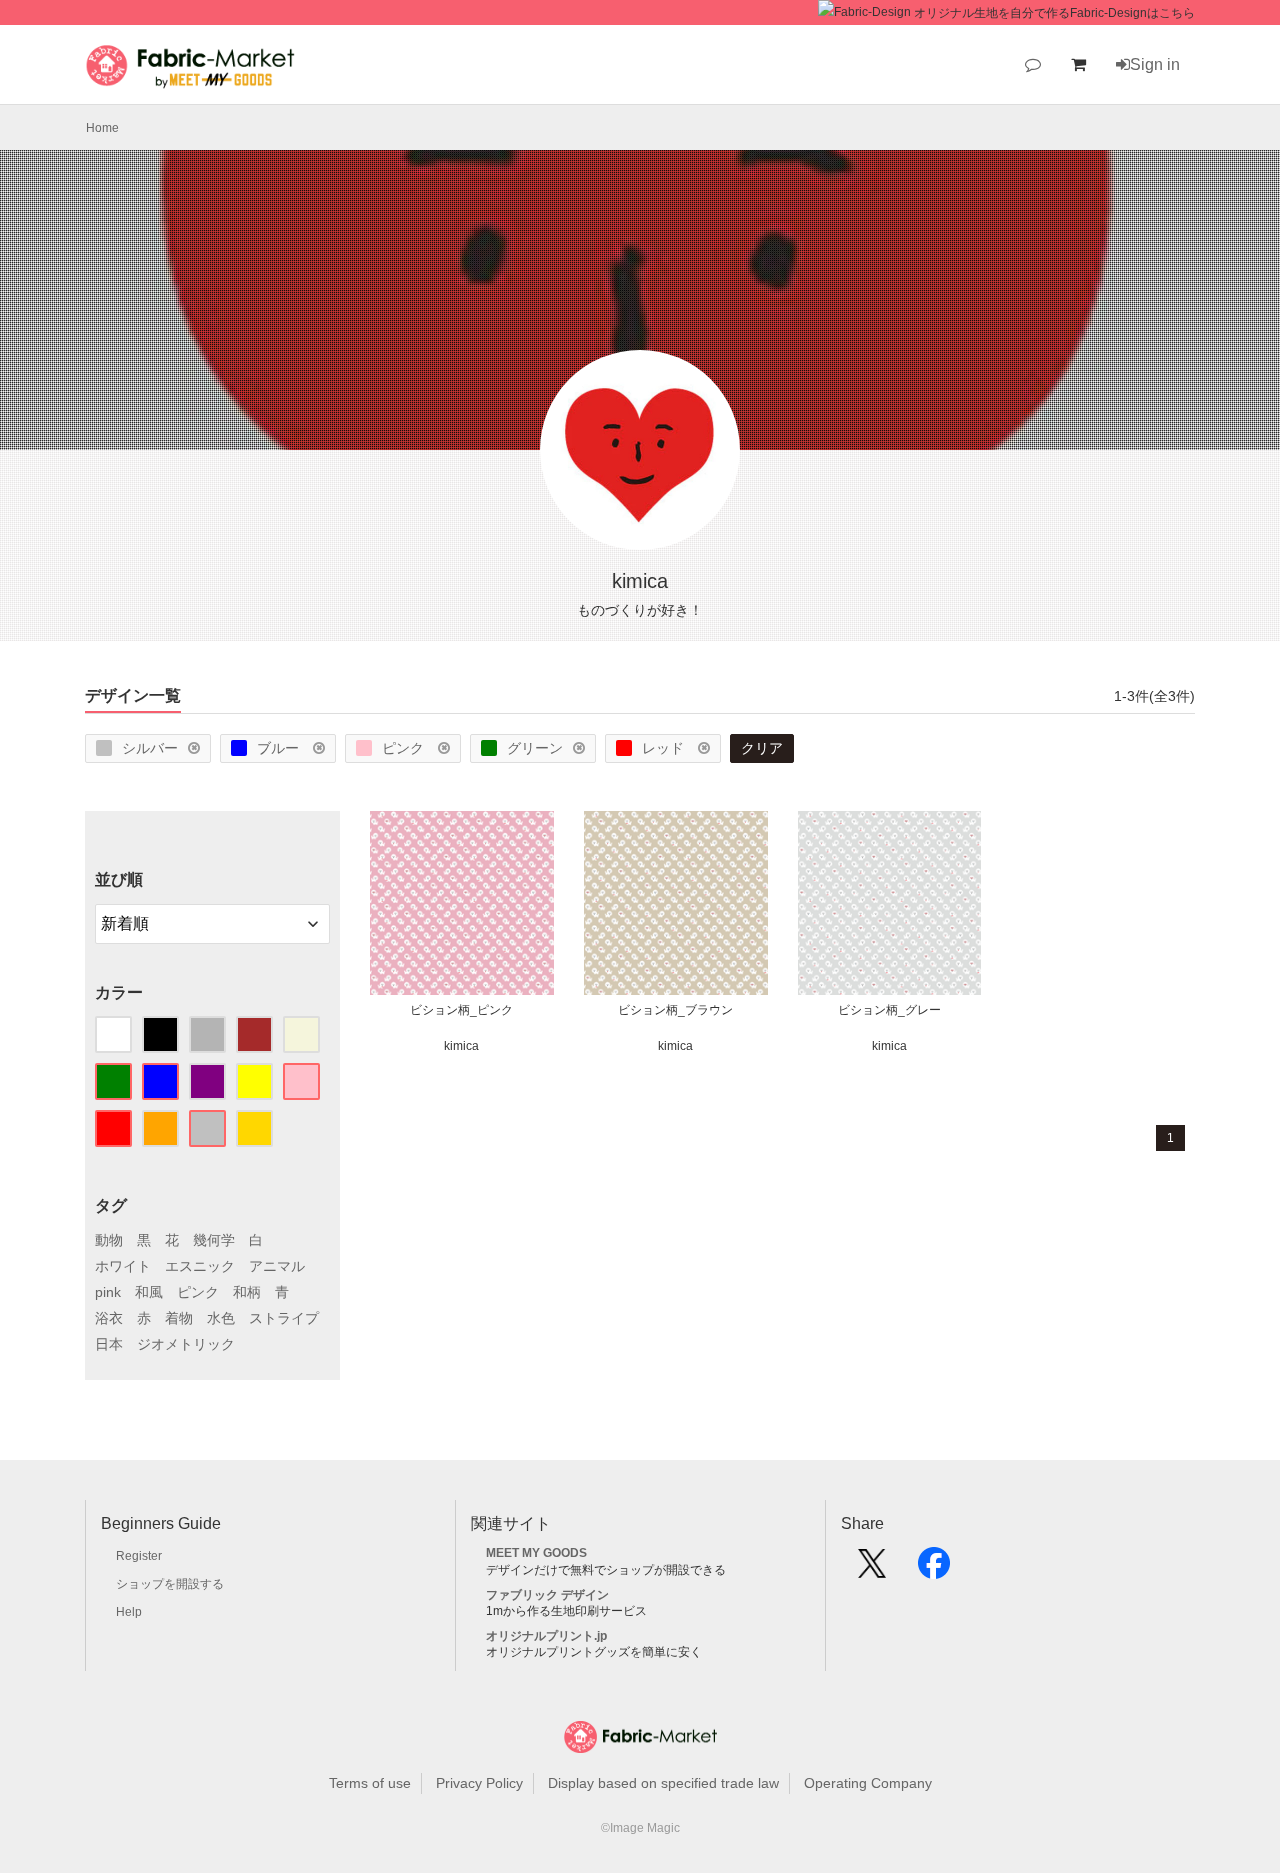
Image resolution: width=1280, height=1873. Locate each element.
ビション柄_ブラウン (675, 1010)
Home (102, 128)
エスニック (200, 1266)
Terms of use (370, 1783)
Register (139, 1556)
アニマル (277, 1266)
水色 (221, 1318)
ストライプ (284, 1318)
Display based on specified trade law (663, 1783)
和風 (149, 1292)
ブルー (280, 748)
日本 (109, 1344)
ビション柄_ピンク (461, 1010)
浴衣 (109, 1318)
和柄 (247, 1292)
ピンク (405, 748)
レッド (665, 748)
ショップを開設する (170, 1584)
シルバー (150, 748)
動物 (109, 1240)
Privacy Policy (479, 1783)
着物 (179, 1318)
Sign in (1155, 64)
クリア (762, 748)
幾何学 (214, 1240)
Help (129, 1612)
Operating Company (868, 1783)
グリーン (535, 748)
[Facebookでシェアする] (934, 1570)
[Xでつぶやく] (872, 1570)
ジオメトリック (186, 1344)
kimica (461, 1046)
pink (108, 1292)
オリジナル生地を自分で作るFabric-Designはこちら (1054, 13)
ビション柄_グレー (889, 1010)
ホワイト (123, 1266)
